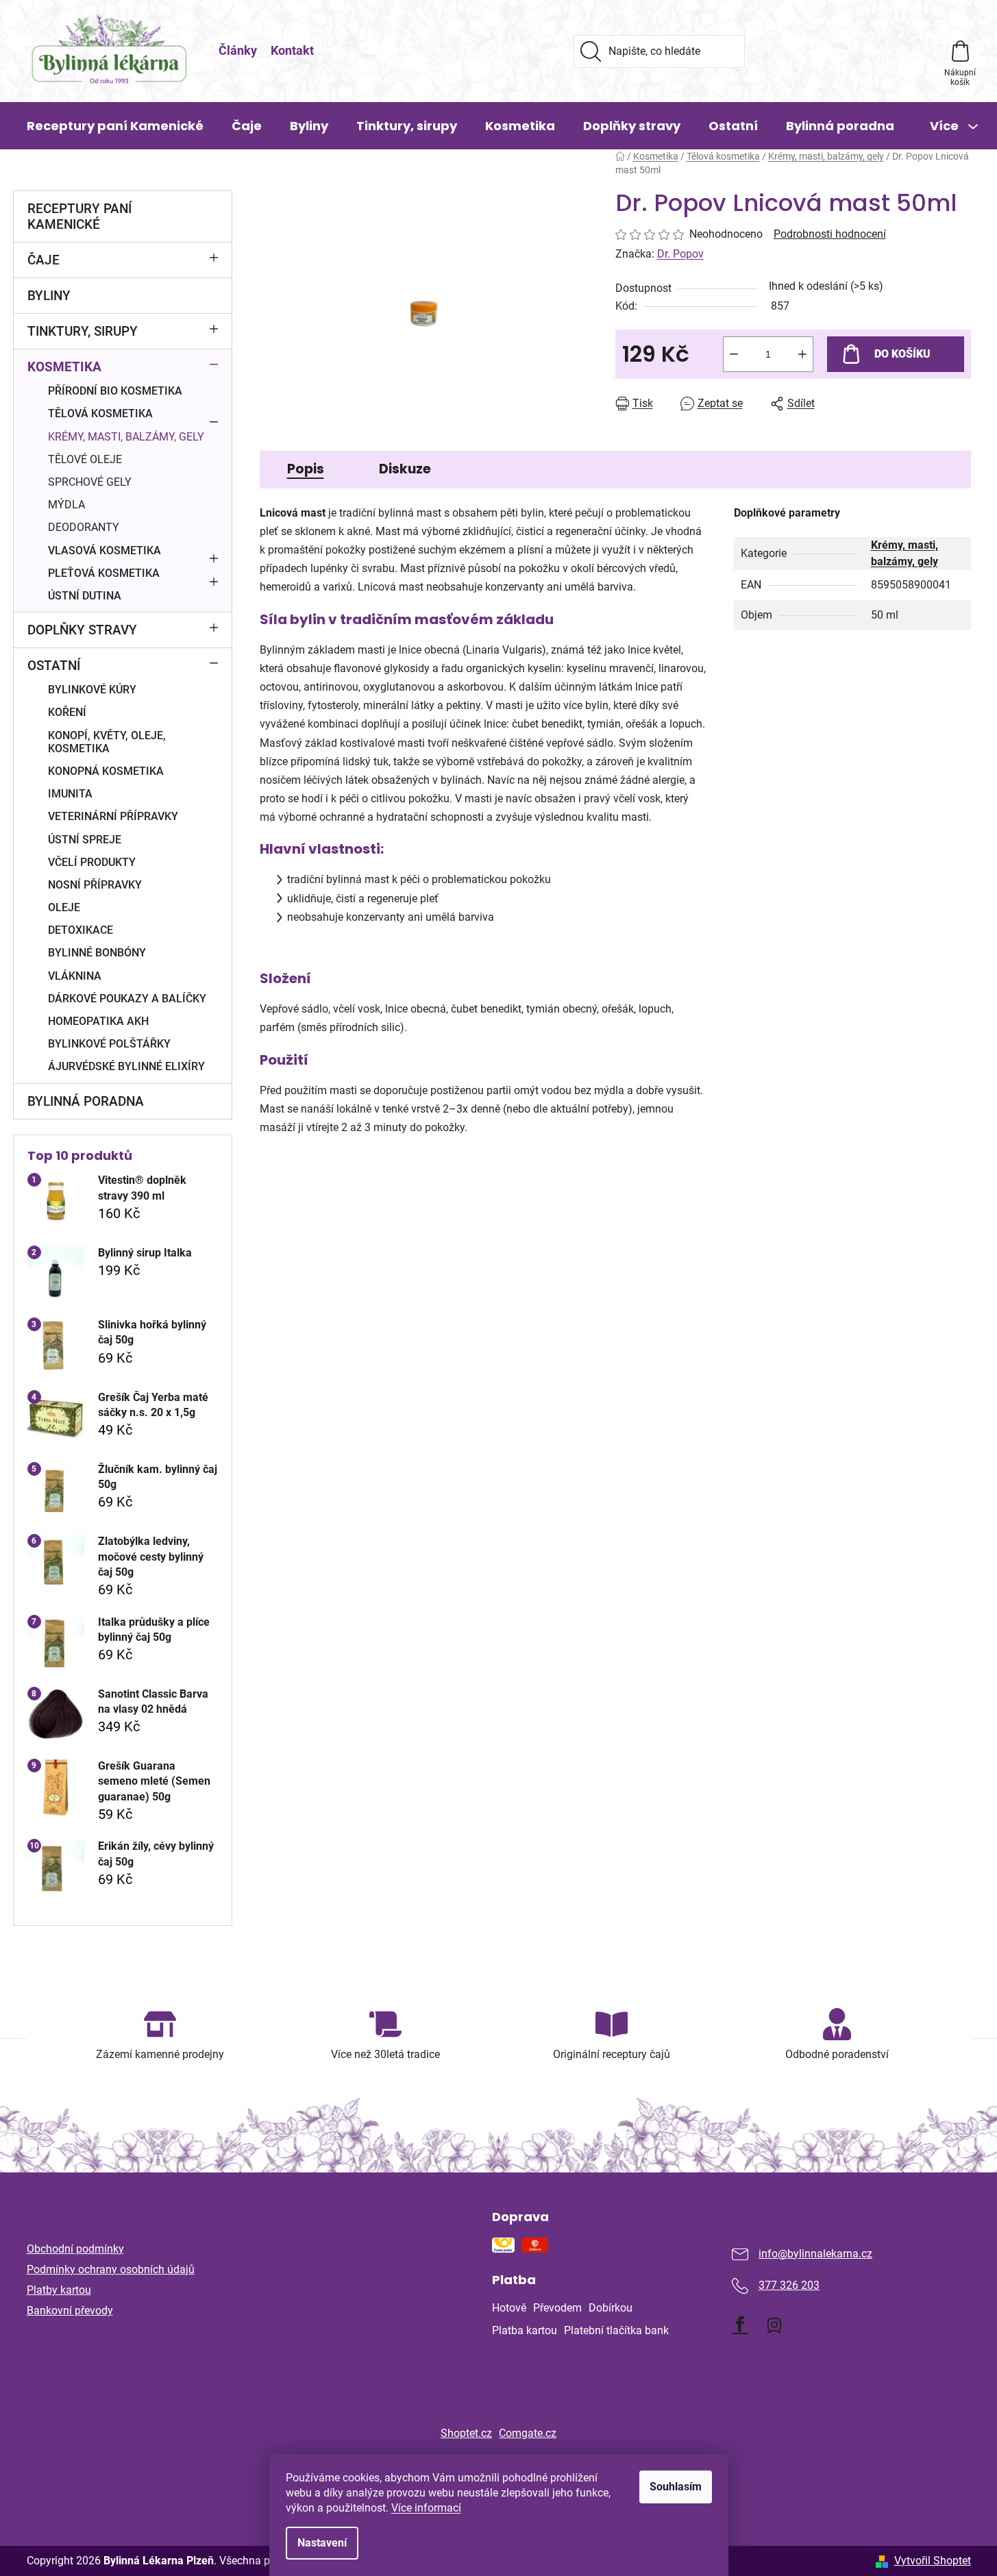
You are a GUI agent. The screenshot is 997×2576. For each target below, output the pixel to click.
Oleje (64, 907)
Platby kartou (59, 2290)
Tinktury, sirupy (83, 331)
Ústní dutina (85, 596)
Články (238, 50)
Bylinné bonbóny (97, 953)
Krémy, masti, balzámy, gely (126, 437)
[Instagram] (774, 2325)
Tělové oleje (85, 459)
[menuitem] (115, 126)
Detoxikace (81, 930)
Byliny (49, 296)
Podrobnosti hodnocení (830, 234)
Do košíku (902, 354)
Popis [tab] (306, 469)
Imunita (70, 794)
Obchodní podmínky (75, 2249)
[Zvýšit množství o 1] (802, 354)
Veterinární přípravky (113, 816)
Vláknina (75, 976)
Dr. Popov (680, 254)
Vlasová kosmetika (104, 550)
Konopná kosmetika (106, 771)
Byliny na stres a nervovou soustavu (346, 2303)
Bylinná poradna (86, 1101)
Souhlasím (676, 2487)
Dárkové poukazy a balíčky (127, 999)
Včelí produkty (92, 862)
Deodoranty (84, 527)
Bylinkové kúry (92, 690)
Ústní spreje (85, 840)
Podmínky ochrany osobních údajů (111, 2269)
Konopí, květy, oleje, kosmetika (107, 742)
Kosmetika (64, 367)
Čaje (44, 260)
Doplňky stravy (82, 630)
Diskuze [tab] (405, 469)
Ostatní (54, 666)
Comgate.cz (528, 2433)
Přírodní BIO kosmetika (115, 391)
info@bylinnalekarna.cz (815, 2254)
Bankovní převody (70, 2311)
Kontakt (292, 50)
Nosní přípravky (95, 885)
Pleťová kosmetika (104, 573)
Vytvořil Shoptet (933, 2561)
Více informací (426, 2508)
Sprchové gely (90, 482)
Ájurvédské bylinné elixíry (126, 1066)
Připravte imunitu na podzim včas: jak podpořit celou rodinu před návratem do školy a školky (354, 2260)
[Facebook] (740, 2325)
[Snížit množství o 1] (734, 354)
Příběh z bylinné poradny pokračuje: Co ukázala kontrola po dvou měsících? (353, 2340)
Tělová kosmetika (100, 413)
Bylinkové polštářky (109, 1044)
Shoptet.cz (466, 2433)
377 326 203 (789, 2285)
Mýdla (66, 505)
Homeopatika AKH (98, 1021)
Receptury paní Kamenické (79, 216)
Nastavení (322, 2543)
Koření (67, 712)
